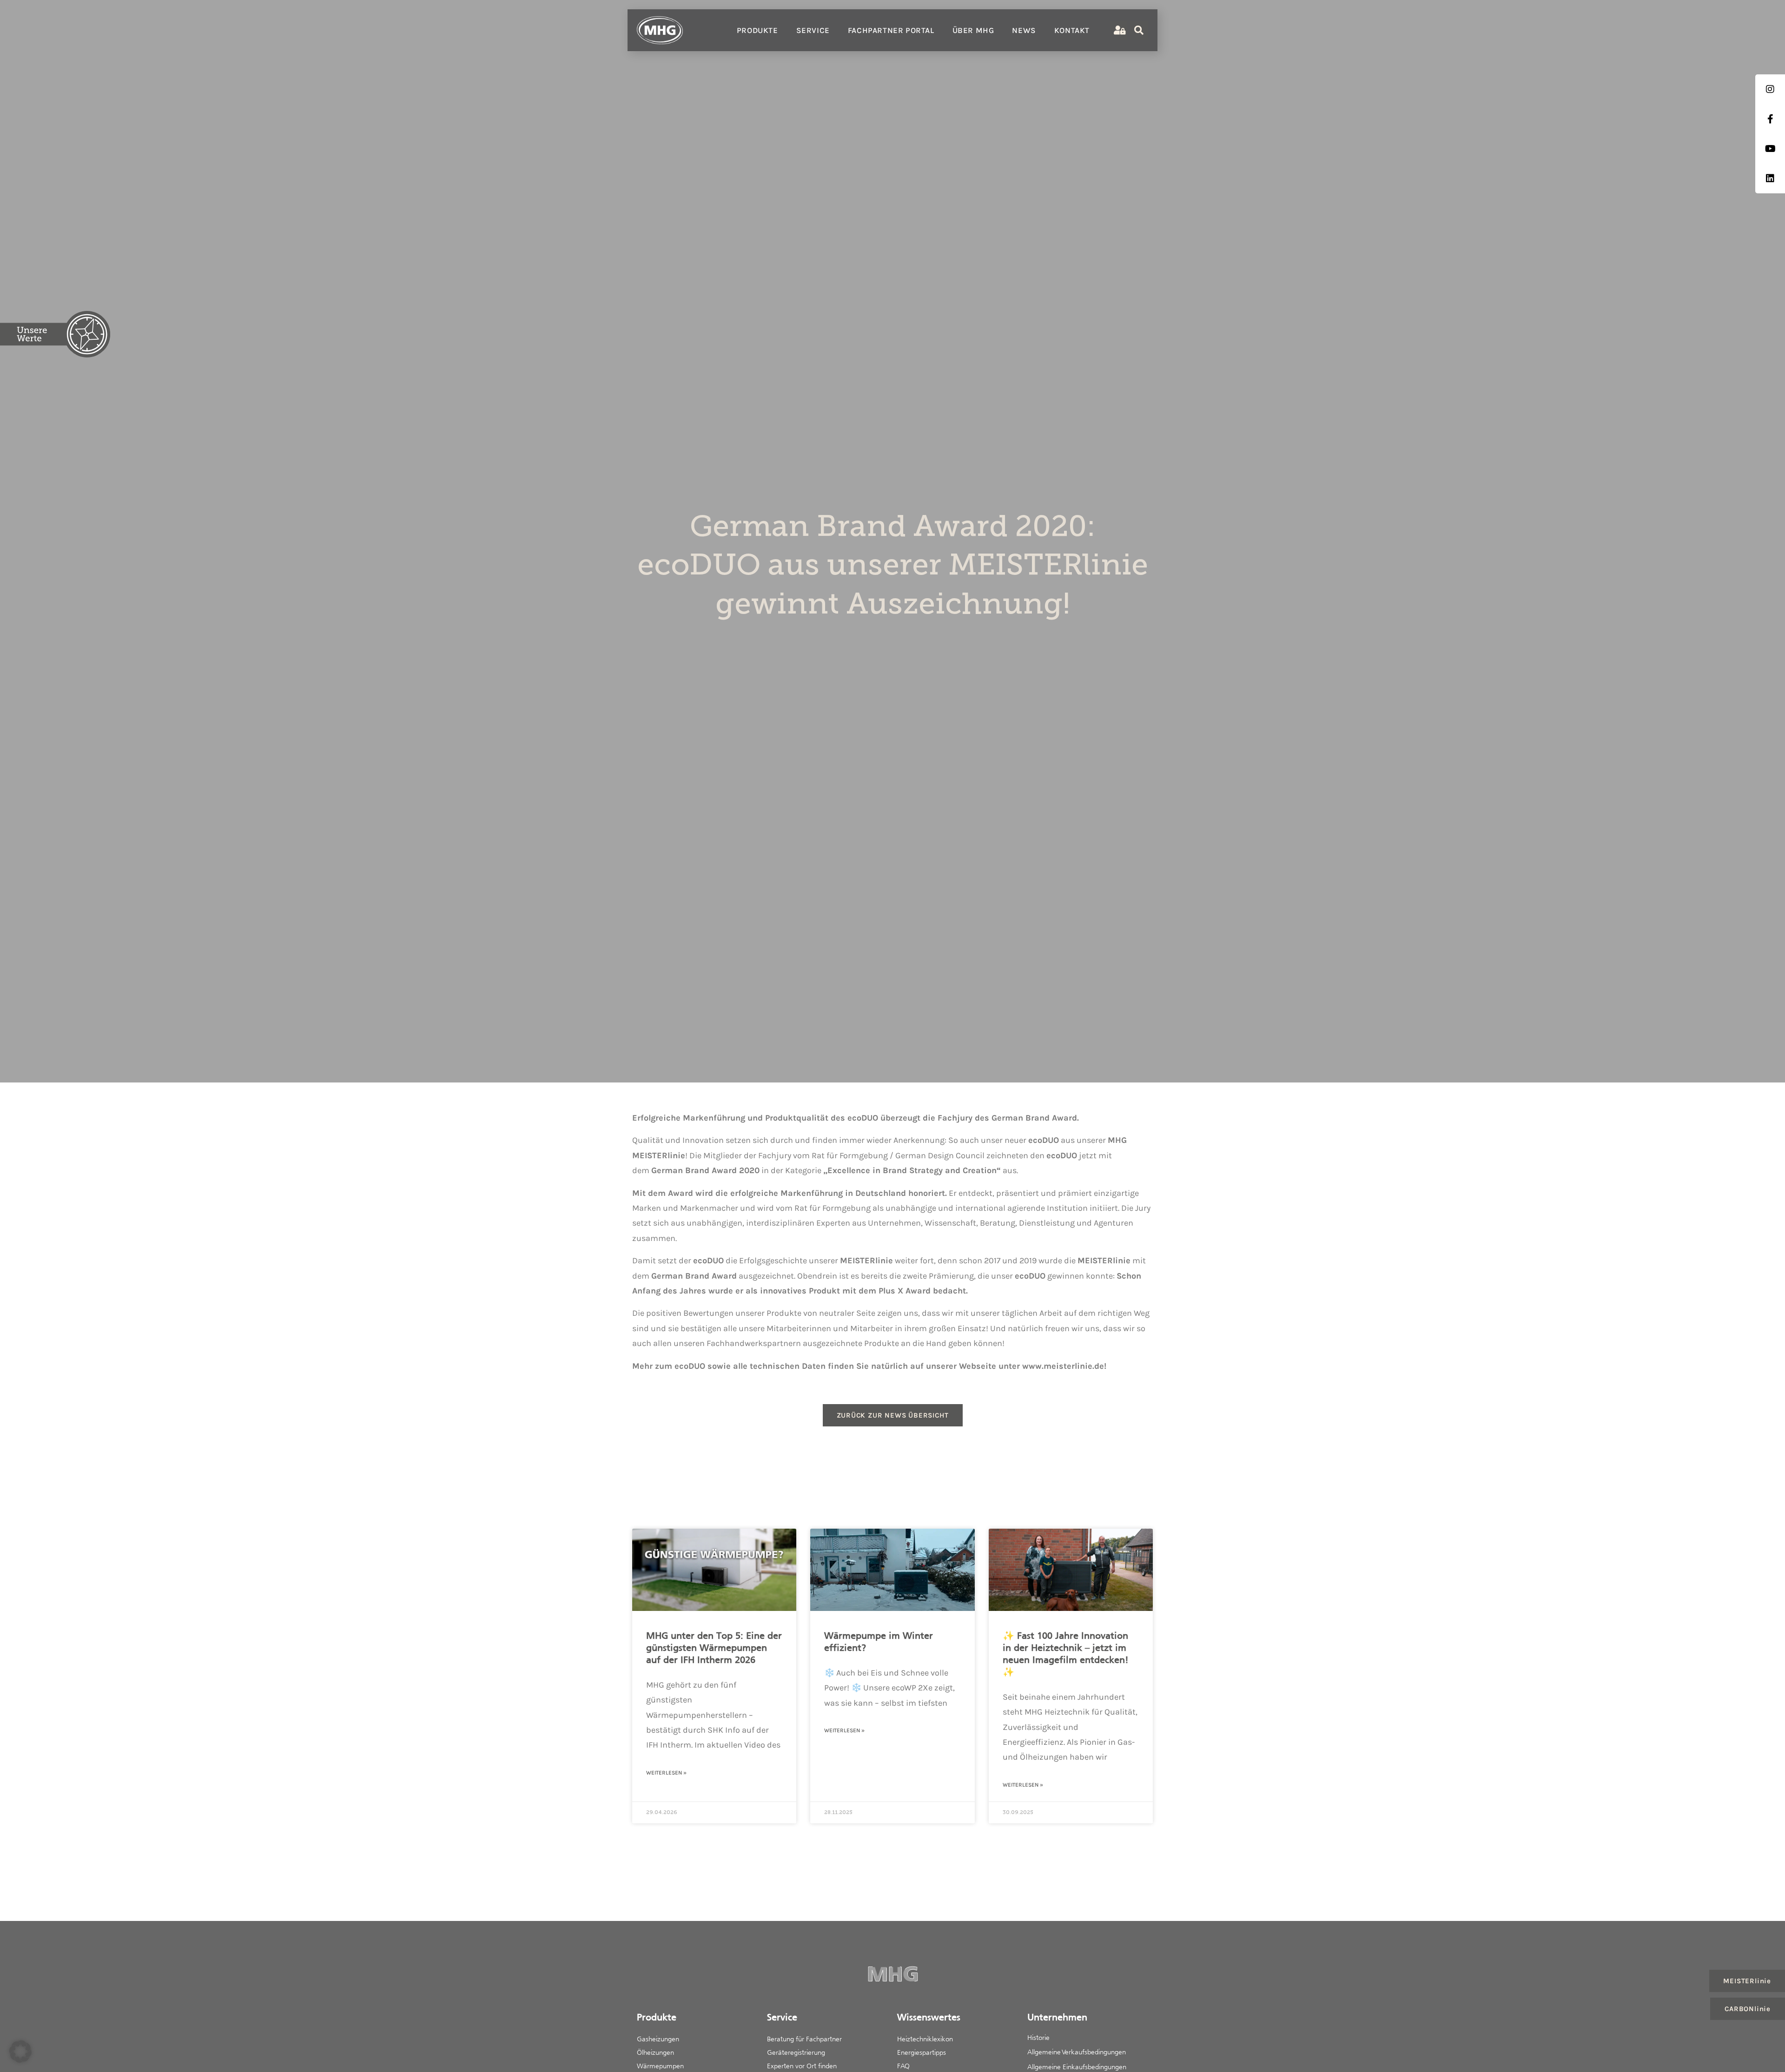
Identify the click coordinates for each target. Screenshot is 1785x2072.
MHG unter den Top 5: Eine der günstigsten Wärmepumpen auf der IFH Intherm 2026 (714, 1648)
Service (813, 30)
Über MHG (973, 30)
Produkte (757, 30)
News (1024, 30)
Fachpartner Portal (891, 30)
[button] (20, 2052)
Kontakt (1072, 30)
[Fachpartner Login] (1119, 30)
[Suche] (1139, 30)
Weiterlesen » (666, 1773)
